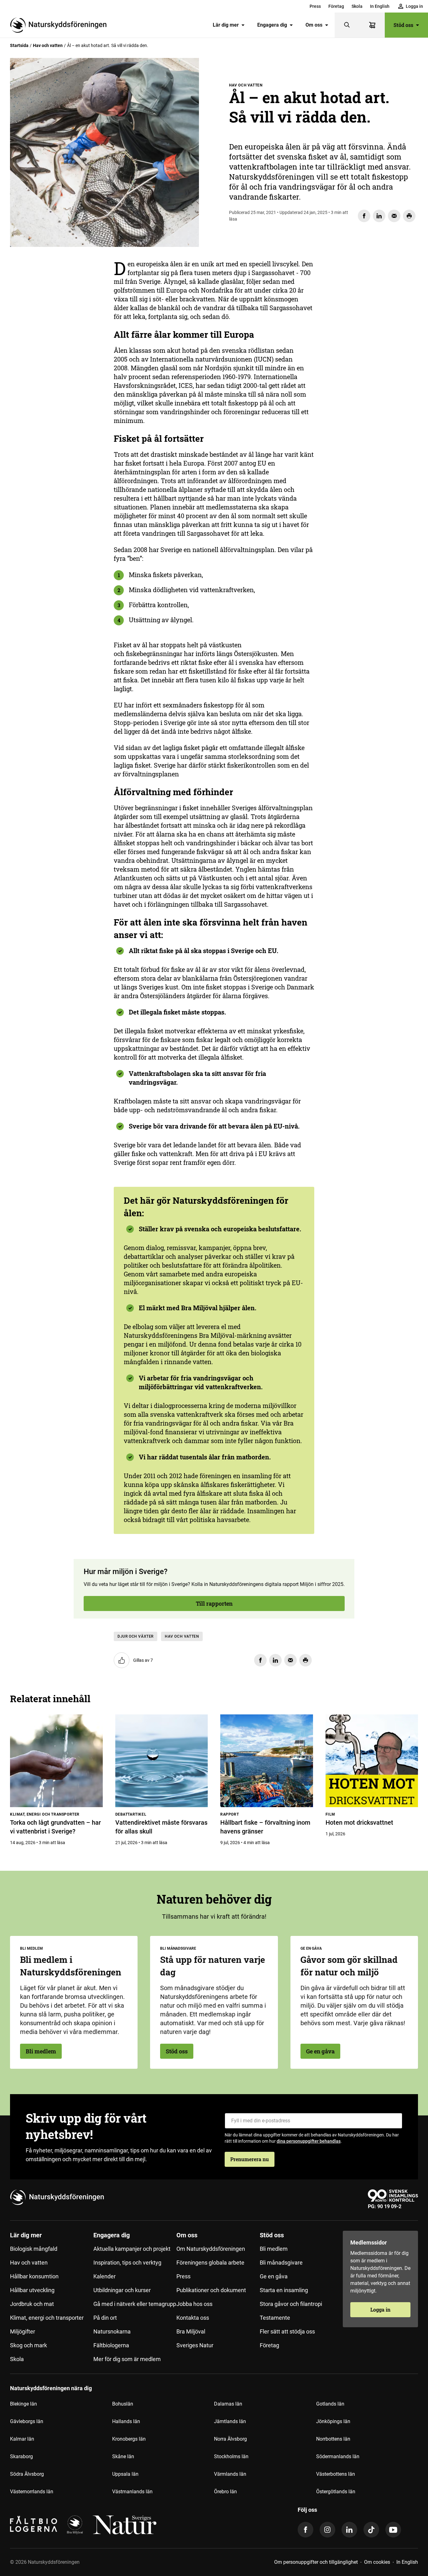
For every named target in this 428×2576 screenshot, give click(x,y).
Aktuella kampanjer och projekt (132, 2249)
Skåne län (123, 2456)
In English (380, 6)
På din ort (105, 2318)
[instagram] (327, 2530)
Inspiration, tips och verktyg (127, 2263)
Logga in (380, 2310)
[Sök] (347, 25)
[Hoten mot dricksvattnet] (372, 1761)
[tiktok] (371, 2530)
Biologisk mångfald (34, 2249)
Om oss (314, 25)
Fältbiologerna (111, 2345)
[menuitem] (315, 6)
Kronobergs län (129, 2439)
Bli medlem (41, 2051)
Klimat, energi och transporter (47, 2318)
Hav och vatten (48, 45)
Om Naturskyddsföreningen (211, 2249)
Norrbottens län (333, 2439)
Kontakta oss (193, 2318)
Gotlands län (330, 2404)
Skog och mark (29, 2345)
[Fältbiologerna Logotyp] (34, 2525)
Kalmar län (22, 2439)
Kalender (104, 2276)
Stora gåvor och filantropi (291, 2304)
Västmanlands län (132, 2492)
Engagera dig (272, 25)
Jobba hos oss (194, 2304)
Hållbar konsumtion (34, 2276)
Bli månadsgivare (281, 2263)
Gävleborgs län (27, 2421)
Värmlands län (230, 2474)
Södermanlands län (338, 2456)
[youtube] (393, 2530)
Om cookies (377, 2562)
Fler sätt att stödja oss (287, 2331)
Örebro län (225, 2492)
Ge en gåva (320, 2051)
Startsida (19, 45)
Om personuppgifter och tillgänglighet (316, 2562)
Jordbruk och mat (32, 2304)
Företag (336, 6)
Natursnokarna (112, 2331)
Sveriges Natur (195, 2345)
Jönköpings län (333, 2421)
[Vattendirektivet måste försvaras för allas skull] (162, 1761)
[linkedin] (349, 2530)
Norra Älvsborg (230, 2439)
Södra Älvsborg (27, 2474)
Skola (357, 6)
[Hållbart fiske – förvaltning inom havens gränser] (267, 1761)
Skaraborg (21, 2456)
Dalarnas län (228, 2404)
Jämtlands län (230, 2421)
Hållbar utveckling (32, 2290)
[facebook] (305, 2530)
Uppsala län (125, 2474)
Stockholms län (231, 2456)
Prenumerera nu (250, 2159)
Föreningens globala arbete (210, 2263)
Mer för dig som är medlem (127, 2359)
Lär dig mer (226, 25)
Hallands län (126, 2421)
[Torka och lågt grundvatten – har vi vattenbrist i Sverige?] (56, 1761)
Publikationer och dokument (211, 2290)
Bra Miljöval (191, 2331)
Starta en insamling (284, 2290)
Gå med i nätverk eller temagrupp (135, 2304)
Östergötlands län (336, 2492)
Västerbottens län (336, 2474)
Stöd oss (403, 25)
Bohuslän (123, 2404)
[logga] (75, 2525)
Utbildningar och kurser (122, 2290)
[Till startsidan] (61, 25)
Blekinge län (23, 2404)
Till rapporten (45, 342)
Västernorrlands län (32, 2492)
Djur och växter (136, 1636)
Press (315, 6)
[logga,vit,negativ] (125, 2525)
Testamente (275, 2318)
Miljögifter (23, 2331)
